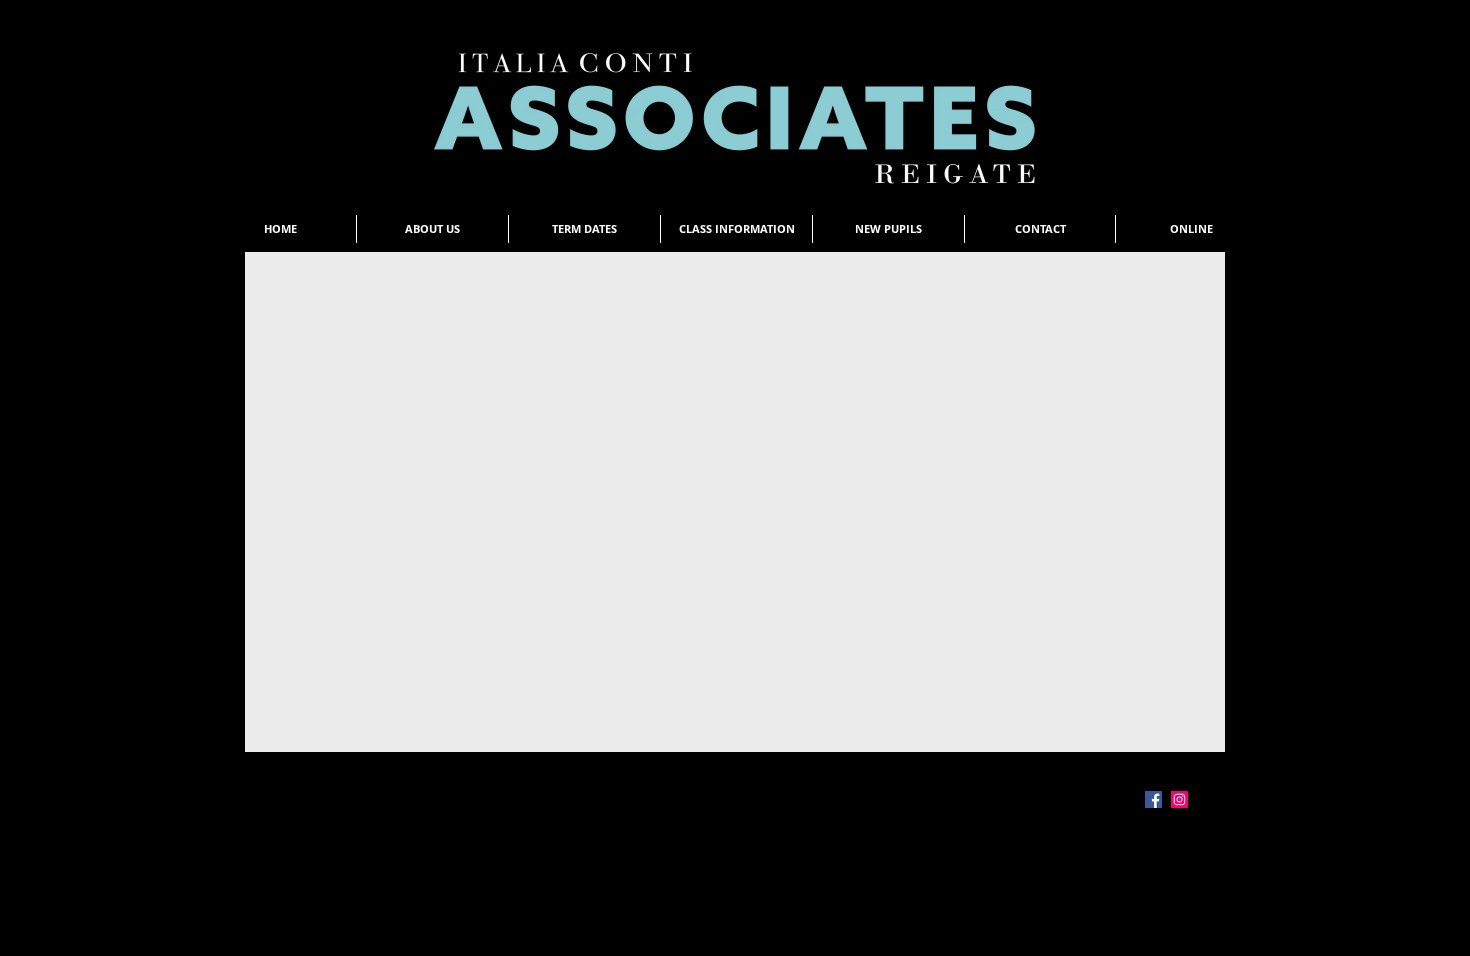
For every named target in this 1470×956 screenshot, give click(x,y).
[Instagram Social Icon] (1179, 799)
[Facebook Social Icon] (1153, 799)
